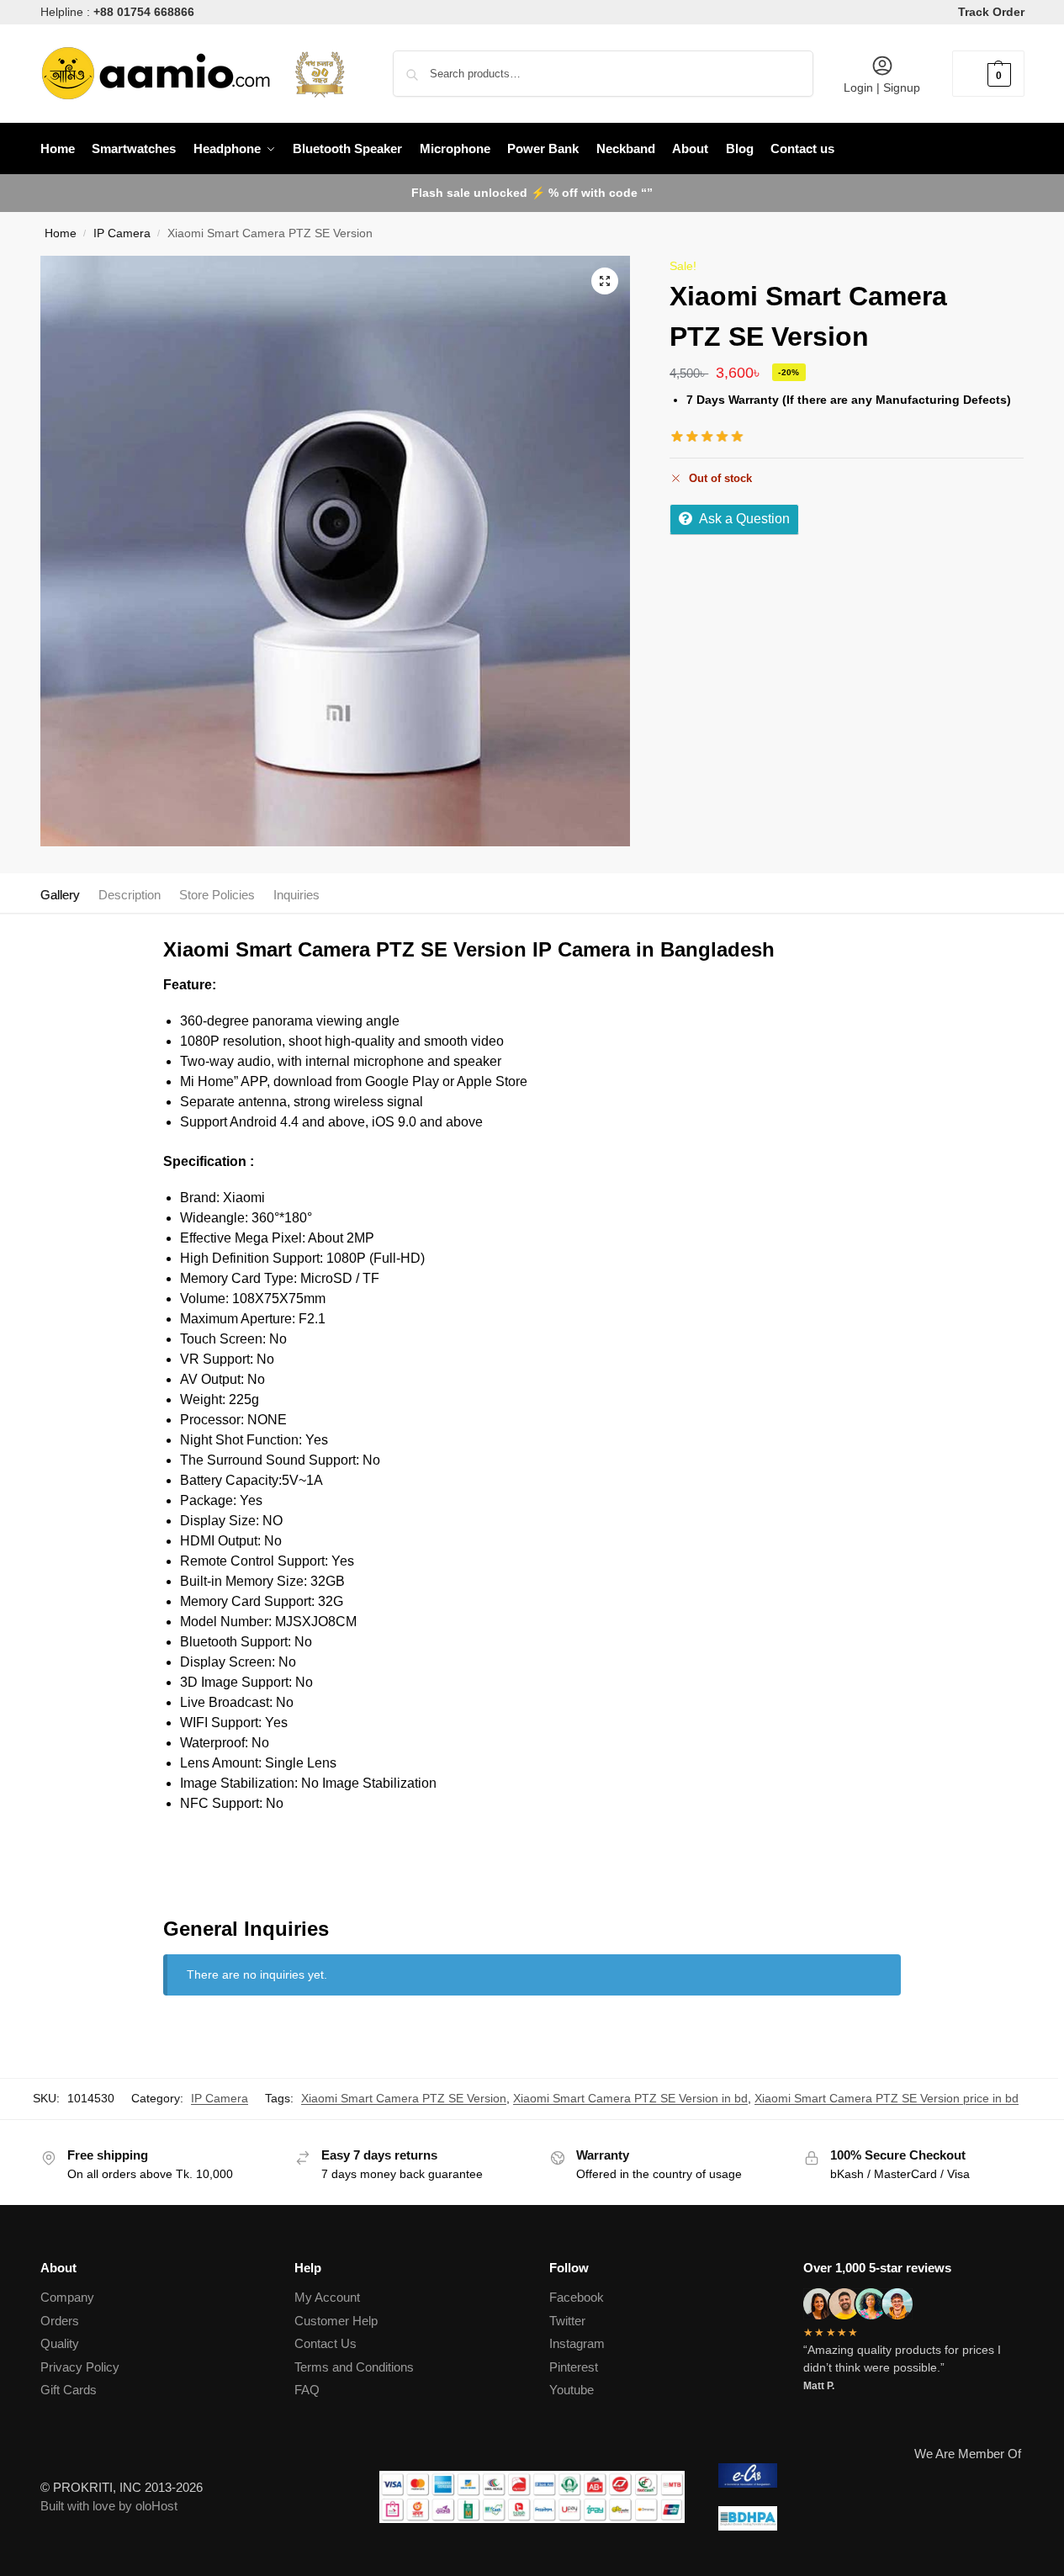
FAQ (307, 2390)
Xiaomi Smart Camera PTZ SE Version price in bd (887, 2098)
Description (130, 895)
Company (67, 2297)
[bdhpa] (871, 2518)
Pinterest (574, 2367)
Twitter (567, 2321)
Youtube (572, 2390)
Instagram (577, 2343)
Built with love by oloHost (109, 2506)
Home (61, 233)
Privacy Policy (80, 2367)
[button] (988, 74)
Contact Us (326, 2343)
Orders (60, 2321)
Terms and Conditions (354, 2367)
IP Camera (122, 233)
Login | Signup (882, 87)
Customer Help (336, 2321)
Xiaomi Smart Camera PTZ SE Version (404, 2098)
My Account (327, 2297)
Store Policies (217, 895)
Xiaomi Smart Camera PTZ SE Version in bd (630, 2098)
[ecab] (871, 2475)
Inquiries (296, 895)
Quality (60, 2343)
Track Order (991, 12)
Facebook (577, 2297)
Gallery (60, 895)
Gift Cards (69, 2390)
